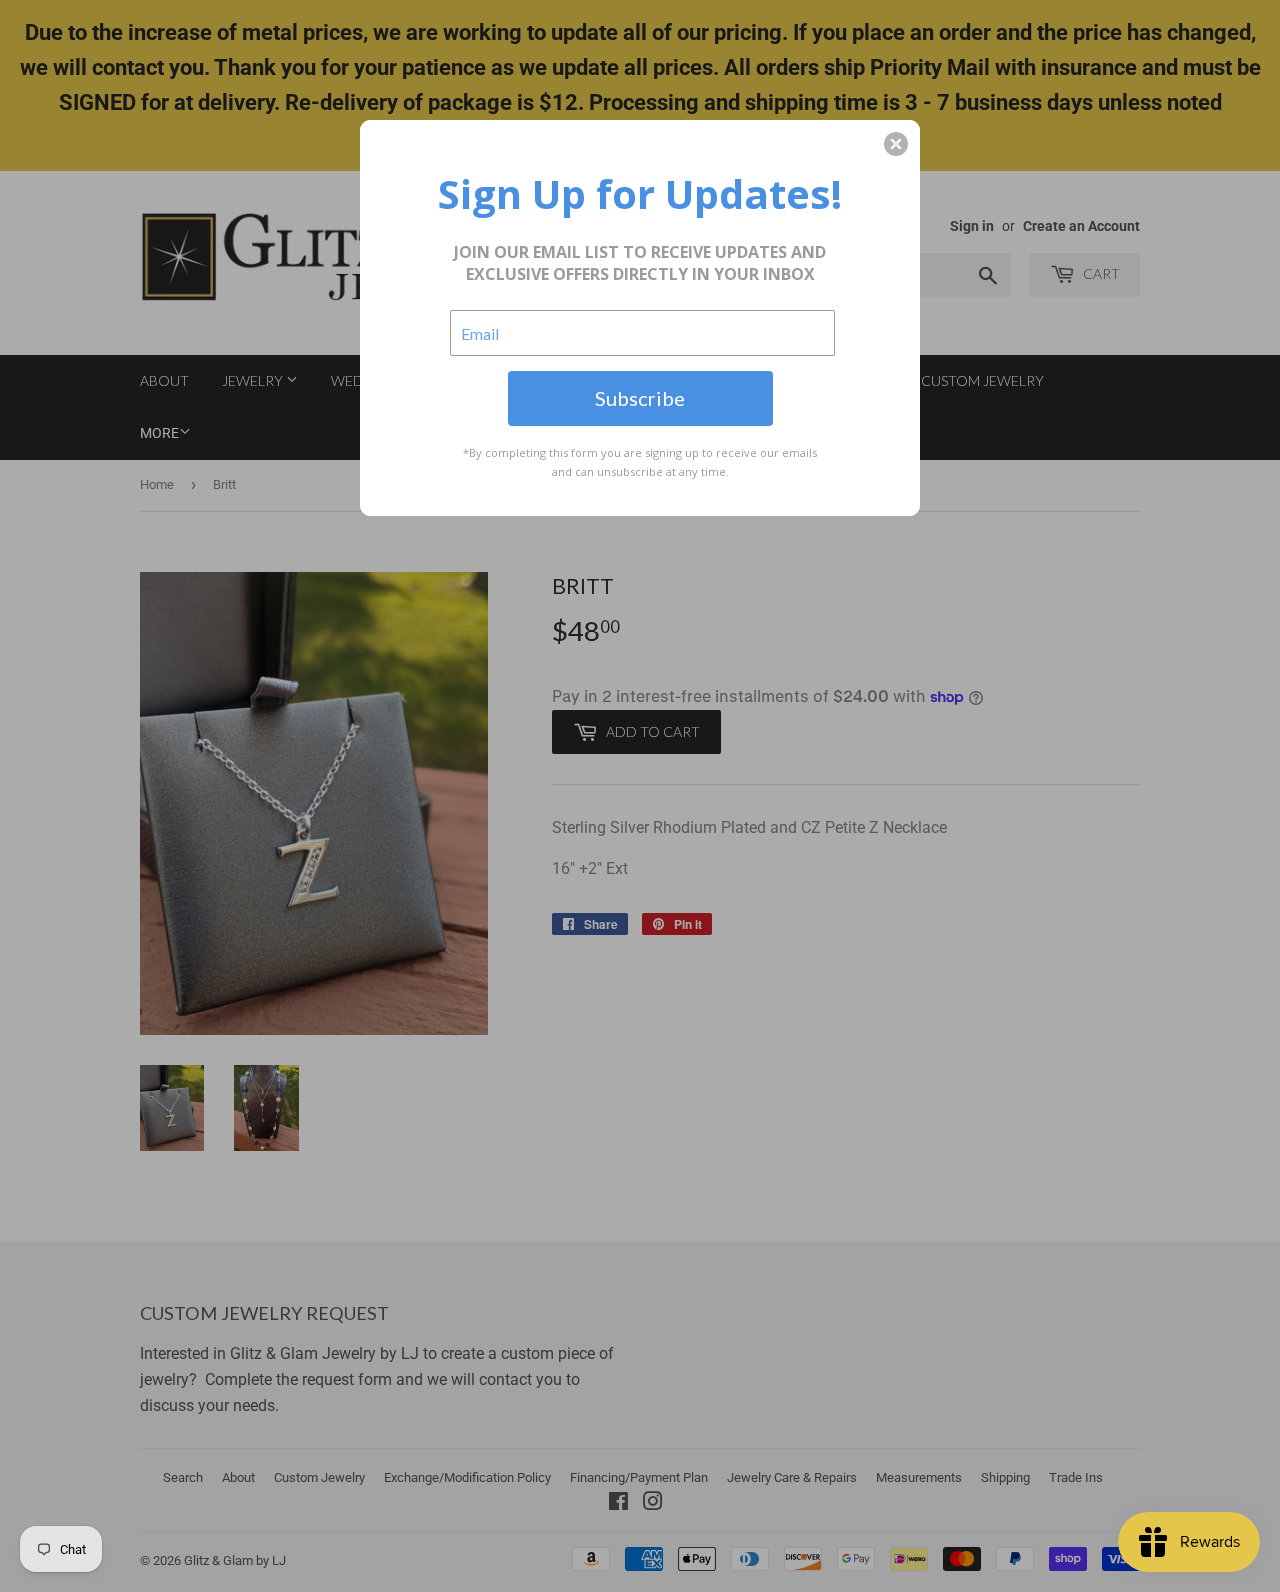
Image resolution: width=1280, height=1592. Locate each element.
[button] (896, 144)
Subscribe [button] (640, 398)
